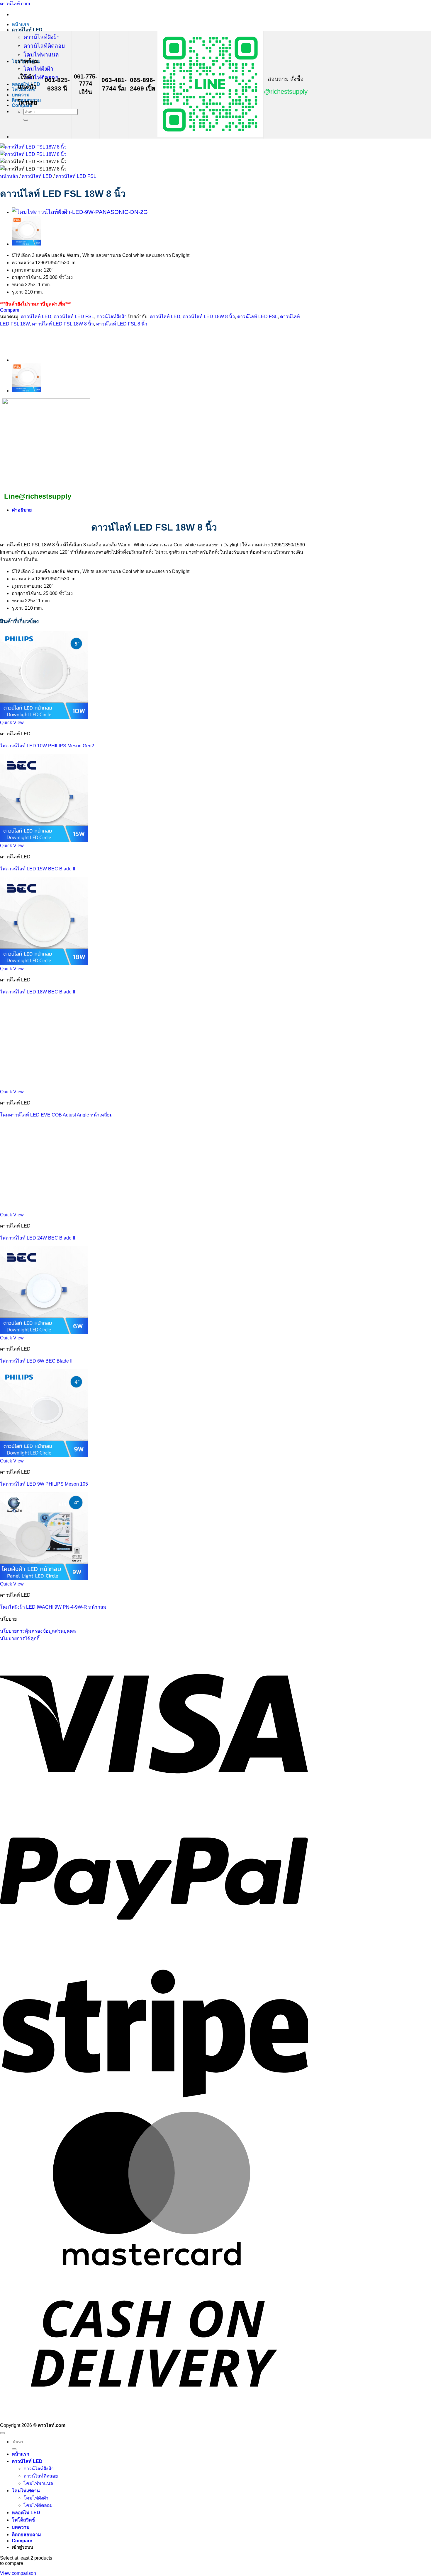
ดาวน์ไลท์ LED (27, 30)
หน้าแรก (21, 24)
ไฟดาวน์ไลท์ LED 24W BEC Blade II (38, 1238)
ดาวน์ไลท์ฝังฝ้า (42, 37)
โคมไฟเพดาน (26, 2491)
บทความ (21, 95)
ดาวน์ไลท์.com (15, 4)
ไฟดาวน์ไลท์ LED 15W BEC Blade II (38, 869)
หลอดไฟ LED (26, 2513)
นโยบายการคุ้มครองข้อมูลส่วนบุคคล (38, 1631)
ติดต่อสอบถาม (26, 2535)
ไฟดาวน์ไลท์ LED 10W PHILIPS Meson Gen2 (47, 746)
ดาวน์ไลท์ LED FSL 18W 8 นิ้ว (63, 324)
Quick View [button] (12, 723)
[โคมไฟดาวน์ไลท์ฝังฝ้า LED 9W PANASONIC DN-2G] (80, 212)
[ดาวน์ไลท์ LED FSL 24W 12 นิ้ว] (26, 244)
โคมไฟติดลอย (41, 77)
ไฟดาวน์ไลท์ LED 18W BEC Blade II (38, 992)
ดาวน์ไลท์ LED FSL (76, 176)
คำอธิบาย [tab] (22, 510)
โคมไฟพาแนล (41, 55)
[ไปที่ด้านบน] (2, 2433)
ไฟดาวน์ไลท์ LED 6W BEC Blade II (36, 1361)
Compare (22, 2541)
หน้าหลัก (9, 176)
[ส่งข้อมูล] (26, 120)
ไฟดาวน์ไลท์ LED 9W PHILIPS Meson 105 (44, 1484)
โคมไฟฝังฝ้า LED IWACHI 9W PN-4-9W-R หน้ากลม (53, 1607)
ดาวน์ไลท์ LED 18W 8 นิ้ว (209, 317)
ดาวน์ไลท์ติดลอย (44, 46)
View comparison (18, 2573)
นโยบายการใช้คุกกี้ (20, 1638)
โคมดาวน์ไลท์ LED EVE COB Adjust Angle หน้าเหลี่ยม (56, 1115)
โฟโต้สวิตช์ (23, 2520)
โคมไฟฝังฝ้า (38, 69)
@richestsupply (286, 92)
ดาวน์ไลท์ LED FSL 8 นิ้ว (122, 324)
